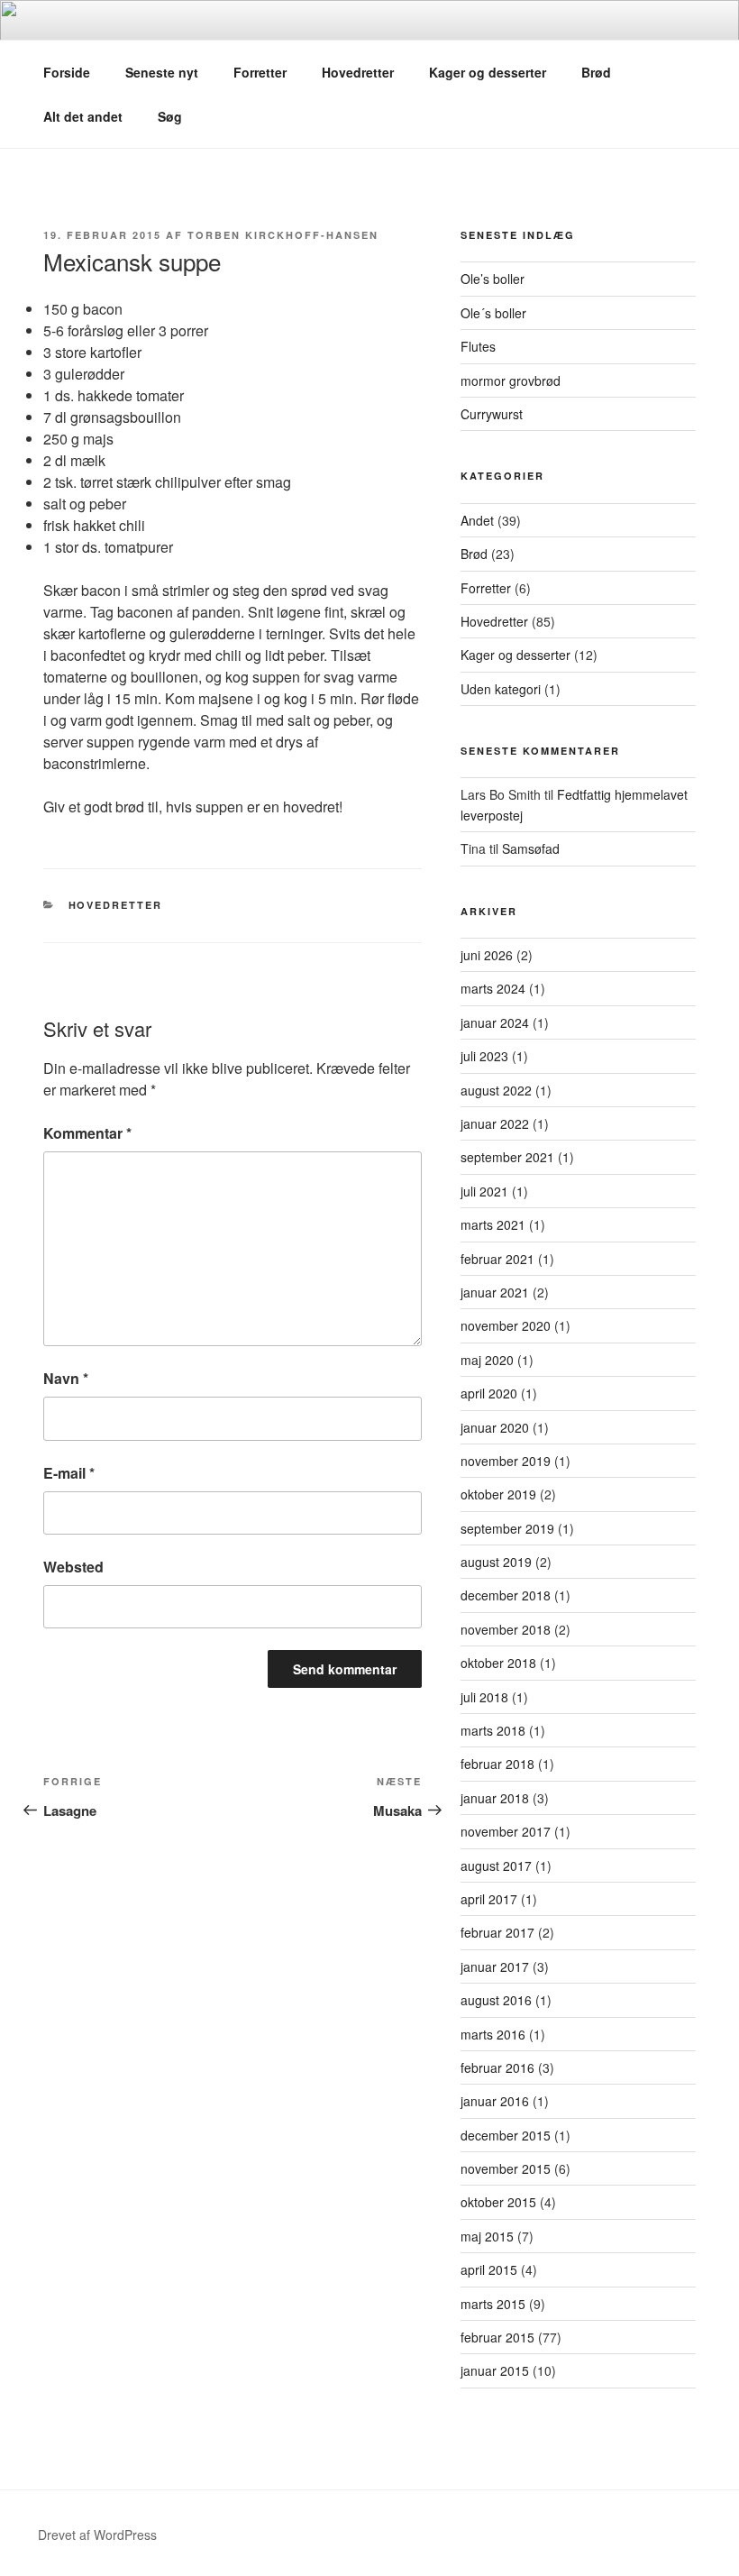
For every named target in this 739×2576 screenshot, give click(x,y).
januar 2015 (495, 2370)
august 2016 (496, 2000)
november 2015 (506, 2168)
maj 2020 (487, 1360)
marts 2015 (493, 2304)
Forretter (260, 72)
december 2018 (506, 1595)
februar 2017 (497, 1932)
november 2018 (506, 1629)
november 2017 (506, 1831)
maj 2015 (487, 2236)
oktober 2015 (498, 2202)
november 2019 (506, 1461)
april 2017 (489, 1899)
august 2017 (496, 1866)
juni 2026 (487, 955)
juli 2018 (484, 1697)
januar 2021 (495, 1292)
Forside (67, 72)
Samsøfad (531, 848)
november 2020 (506, 1325)
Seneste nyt (162, 72)
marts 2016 (493, 2034)
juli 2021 (484, 1191)
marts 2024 (493, 988)
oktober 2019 (498, 1494)
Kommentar (87, 1133)
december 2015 (506, 2135)
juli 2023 (484, 1056)
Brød (596, 72)
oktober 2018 (498, 1663)
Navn (66, 1378)
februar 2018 (497, 1764)
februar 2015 (497, 2337)
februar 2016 (497, 2067)
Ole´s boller (493, 313)
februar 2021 (497, 1259)
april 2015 (489, 2269)
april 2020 (489, 1393)
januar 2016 (495, 2101)
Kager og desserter (488, 72)
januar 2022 (495, 1123)
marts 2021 (493, 1224)
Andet (477, 520)
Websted (73, 1567)
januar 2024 (495, 1022)
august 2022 (496, 1090)
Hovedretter (358, 72)
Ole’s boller (493, 279)
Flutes (478, 346)
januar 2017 (495, 1966)
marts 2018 (493, 1730)
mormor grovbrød (511, 380)
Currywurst (492, 414)
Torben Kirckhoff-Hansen (283, 235)
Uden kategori (501, 689)
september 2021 (507, 1157)
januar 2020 (495, 1427)
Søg (170, 116)
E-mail (69, 1473)
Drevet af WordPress (97, 2535)
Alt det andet (83, 116)
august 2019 (496, 1562)
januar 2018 (495, 1798)
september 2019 (507, 1528)
